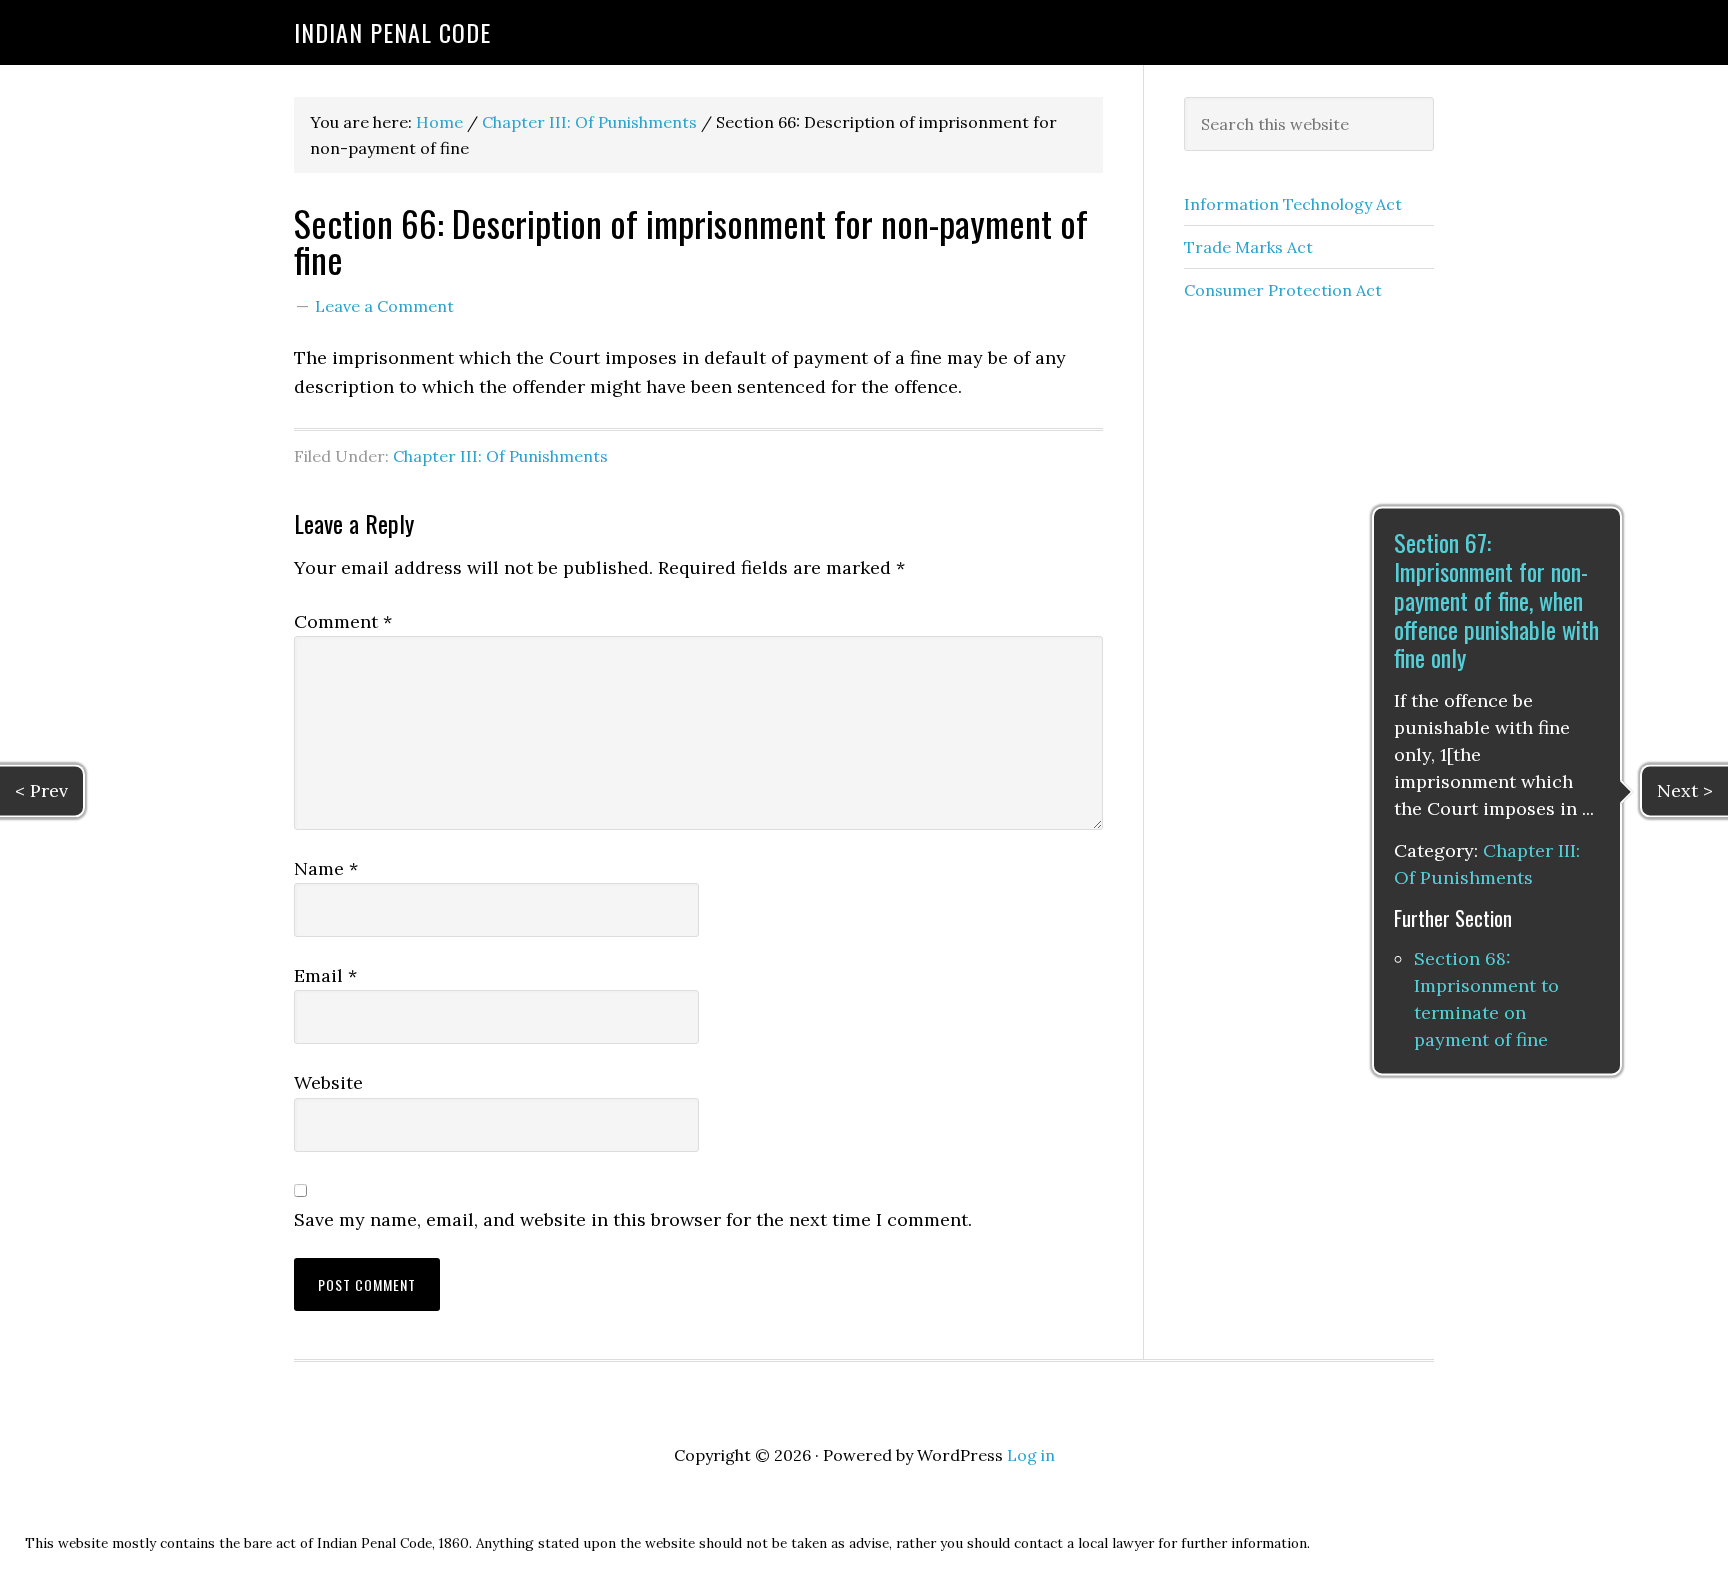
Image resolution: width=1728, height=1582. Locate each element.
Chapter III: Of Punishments (500, 456)
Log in (1031, 1455)
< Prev (41, 790)
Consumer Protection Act (1283, 290)
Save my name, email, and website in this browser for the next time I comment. (633, 1219)
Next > (1685, 790)
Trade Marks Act (1248, 247)
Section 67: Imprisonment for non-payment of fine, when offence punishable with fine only (1496, 600)
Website (328, 1082)
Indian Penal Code (392, 32)
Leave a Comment (384, 306)
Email (325, 975)
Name (326, 868)
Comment (343, 621)
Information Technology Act (1293, 204)
